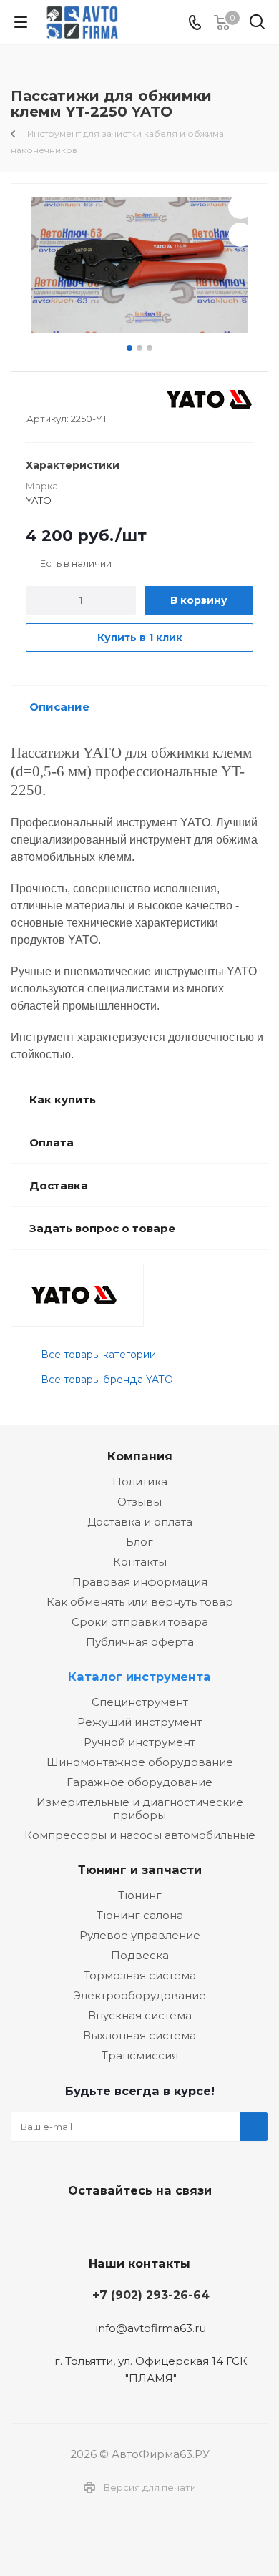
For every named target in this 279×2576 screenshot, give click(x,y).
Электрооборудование (139, 1995)
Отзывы (139, 1502)
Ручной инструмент (139, 1742)
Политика (140, 1482)
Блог (139, 1542)
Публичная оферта (140, 1642)
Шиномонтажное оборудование (140, 1762)
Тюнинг (140, 1895)
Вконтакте (100, 2224)
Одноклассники (172, 2224)
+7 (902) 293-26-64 (151, 2295)
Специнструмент (140, 1702)
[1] (33, 399)
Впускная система (140, 2015)
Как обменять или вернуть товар (140, 1602)
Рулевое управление (140, 1935)
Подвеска (140, 1955)
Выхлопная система (139, 2035)
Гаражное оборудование (139, 1782)
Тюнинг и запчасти (140, 1870)
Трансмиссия (140, 2055)
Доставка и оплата (140, 1522)
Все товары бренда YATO (107, 1380)
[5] (88, 399)
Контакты (140, 1562)
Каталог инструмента (139, 1677)
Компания (140, 1456)
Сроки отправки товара (140, 1622)
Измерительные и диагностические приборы (140, 1809)
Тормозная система (140, 1975)
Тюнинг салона (140, 1915)
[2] (47, 399)
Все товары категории (98, 1355)
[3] (60, 399)
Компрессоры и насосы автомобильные (140, 1835)
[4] (74, 399)
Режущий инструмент (139, 1722)
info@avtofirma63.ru (151, 2328)
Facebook (136, 2224)
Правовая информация (140, 1582)
